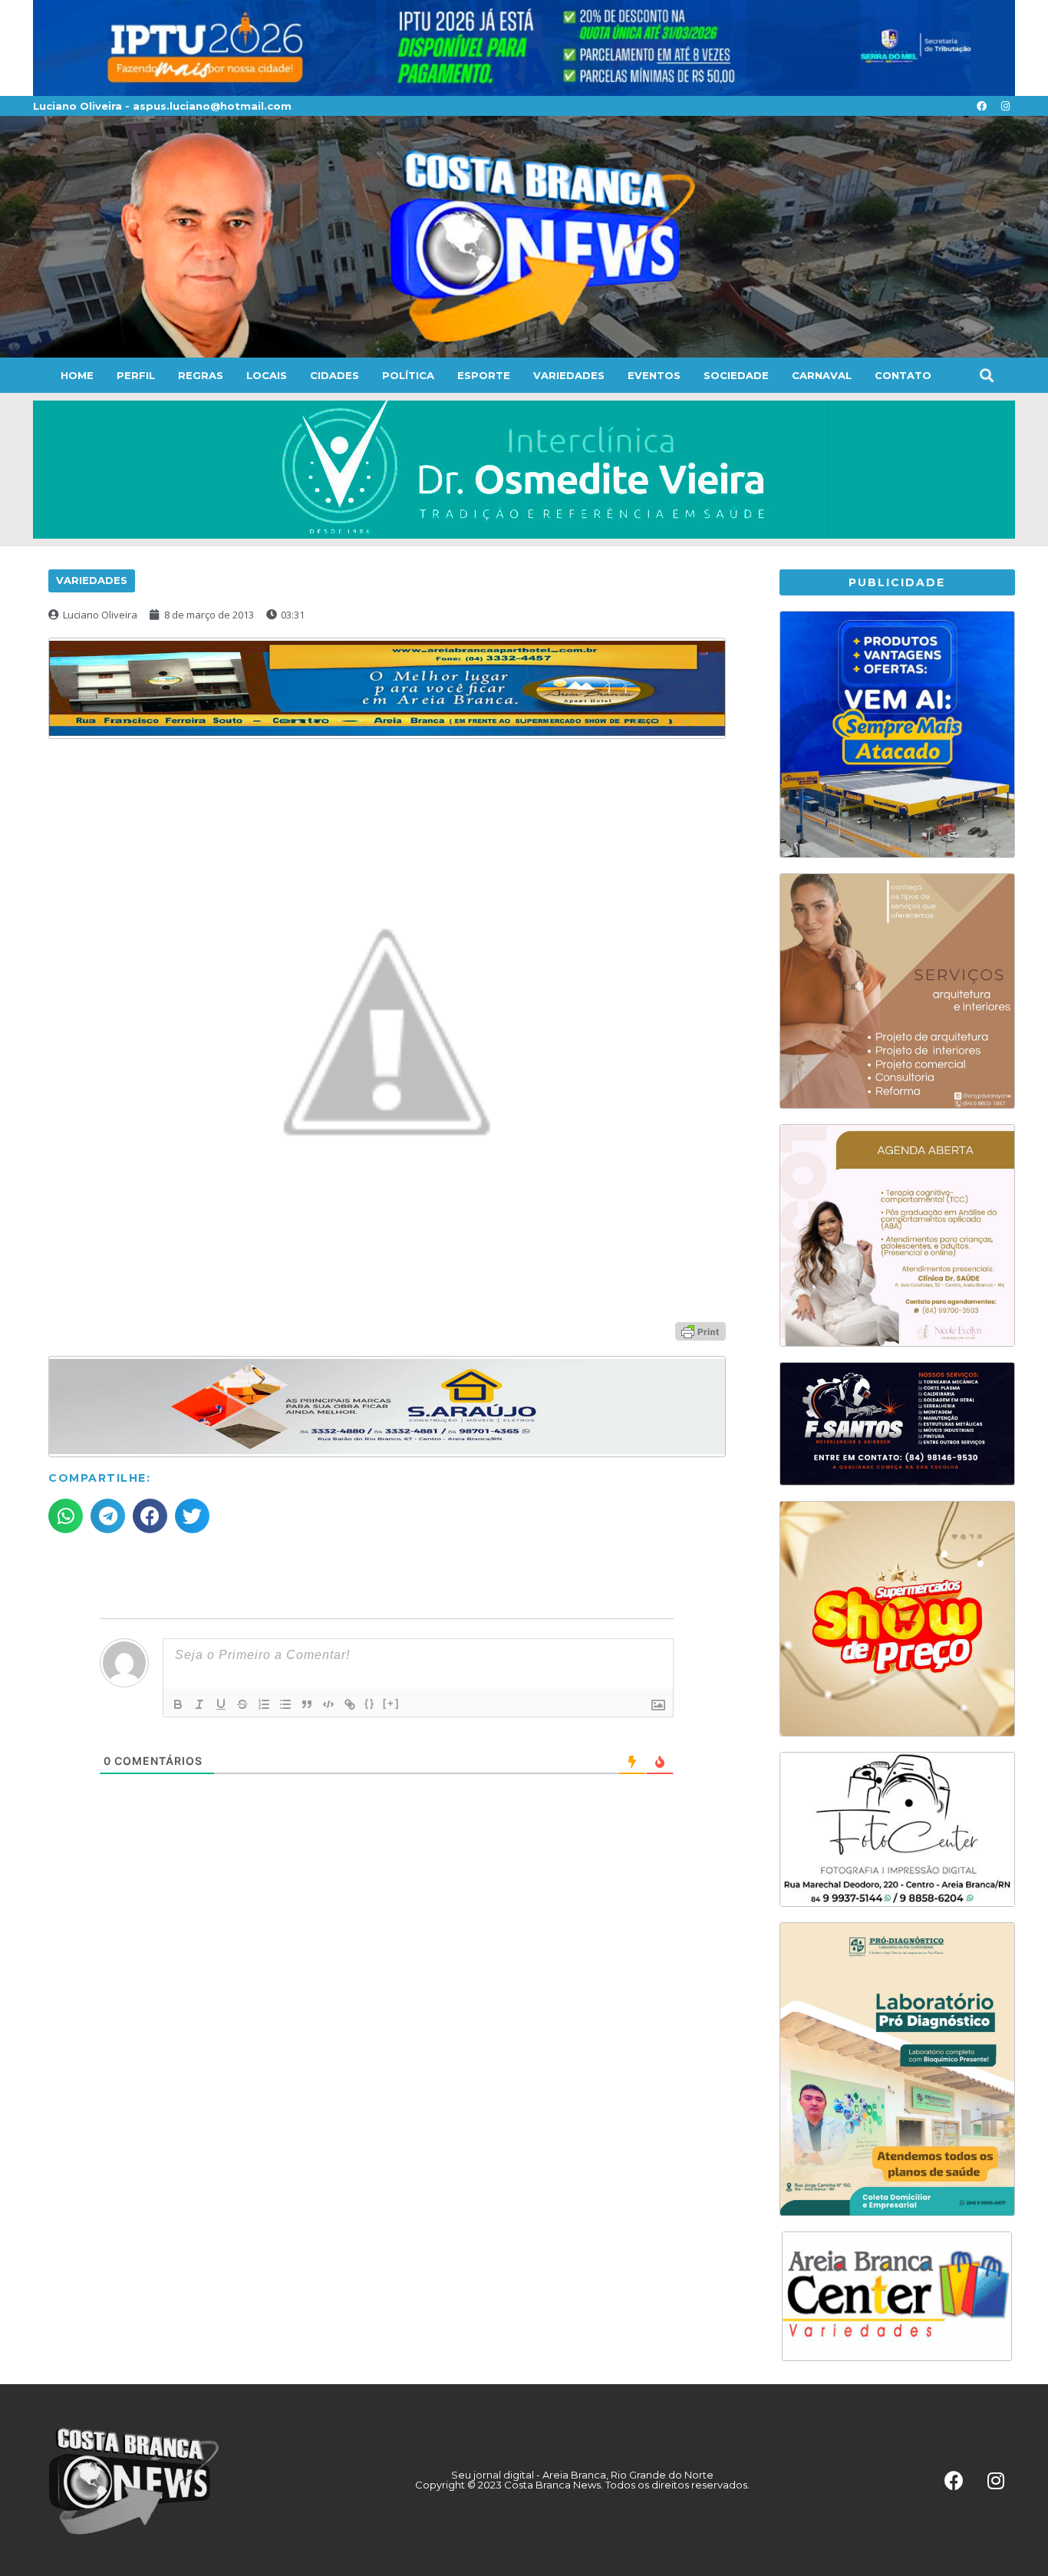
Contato (903, 375)
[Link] (350, 1704)
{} (370, 1703)
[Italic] (199, 1704)
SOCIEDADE (736, 375)
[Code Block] (328, 1704)
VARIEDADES (569, 375)
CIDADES (335, 375)
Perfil (136, 375)
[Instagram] (1005, 106)
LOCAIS (267, 375)
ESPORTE (484, 375)
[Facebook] (981, 106)
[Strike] (242, 1704)
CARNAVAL (822, 375)
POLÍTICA (408, 375)
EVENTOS (654, 375)
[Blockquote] (307, 1704)
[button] (986, 376)
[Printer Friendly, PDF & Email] (700, 1330)
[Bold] (178, 1704)
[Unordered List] (285, 1704)
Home (77, 375)
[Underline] (221, 1704)
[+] (391, 1703)
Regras (201, 375)
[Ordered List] (264, 1704)
